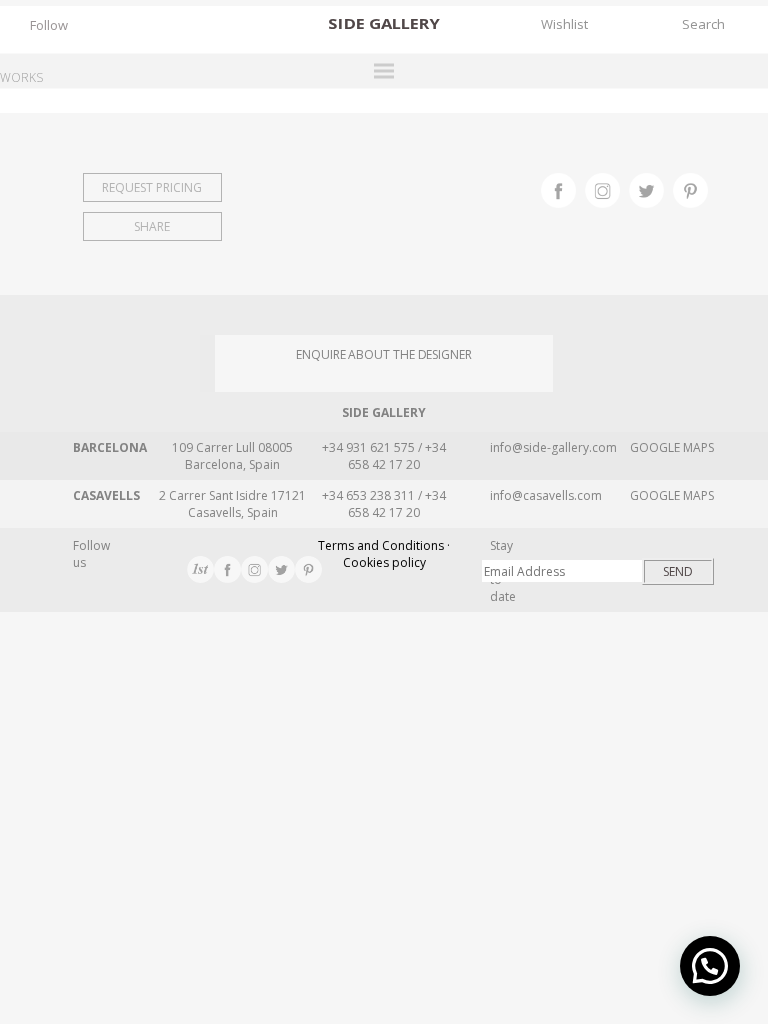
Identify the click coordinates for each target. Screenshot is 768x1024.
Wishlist (564, 24)
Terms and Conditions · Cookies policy (384, 554)
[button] (710, 966)
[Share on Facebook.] (563, 188)
